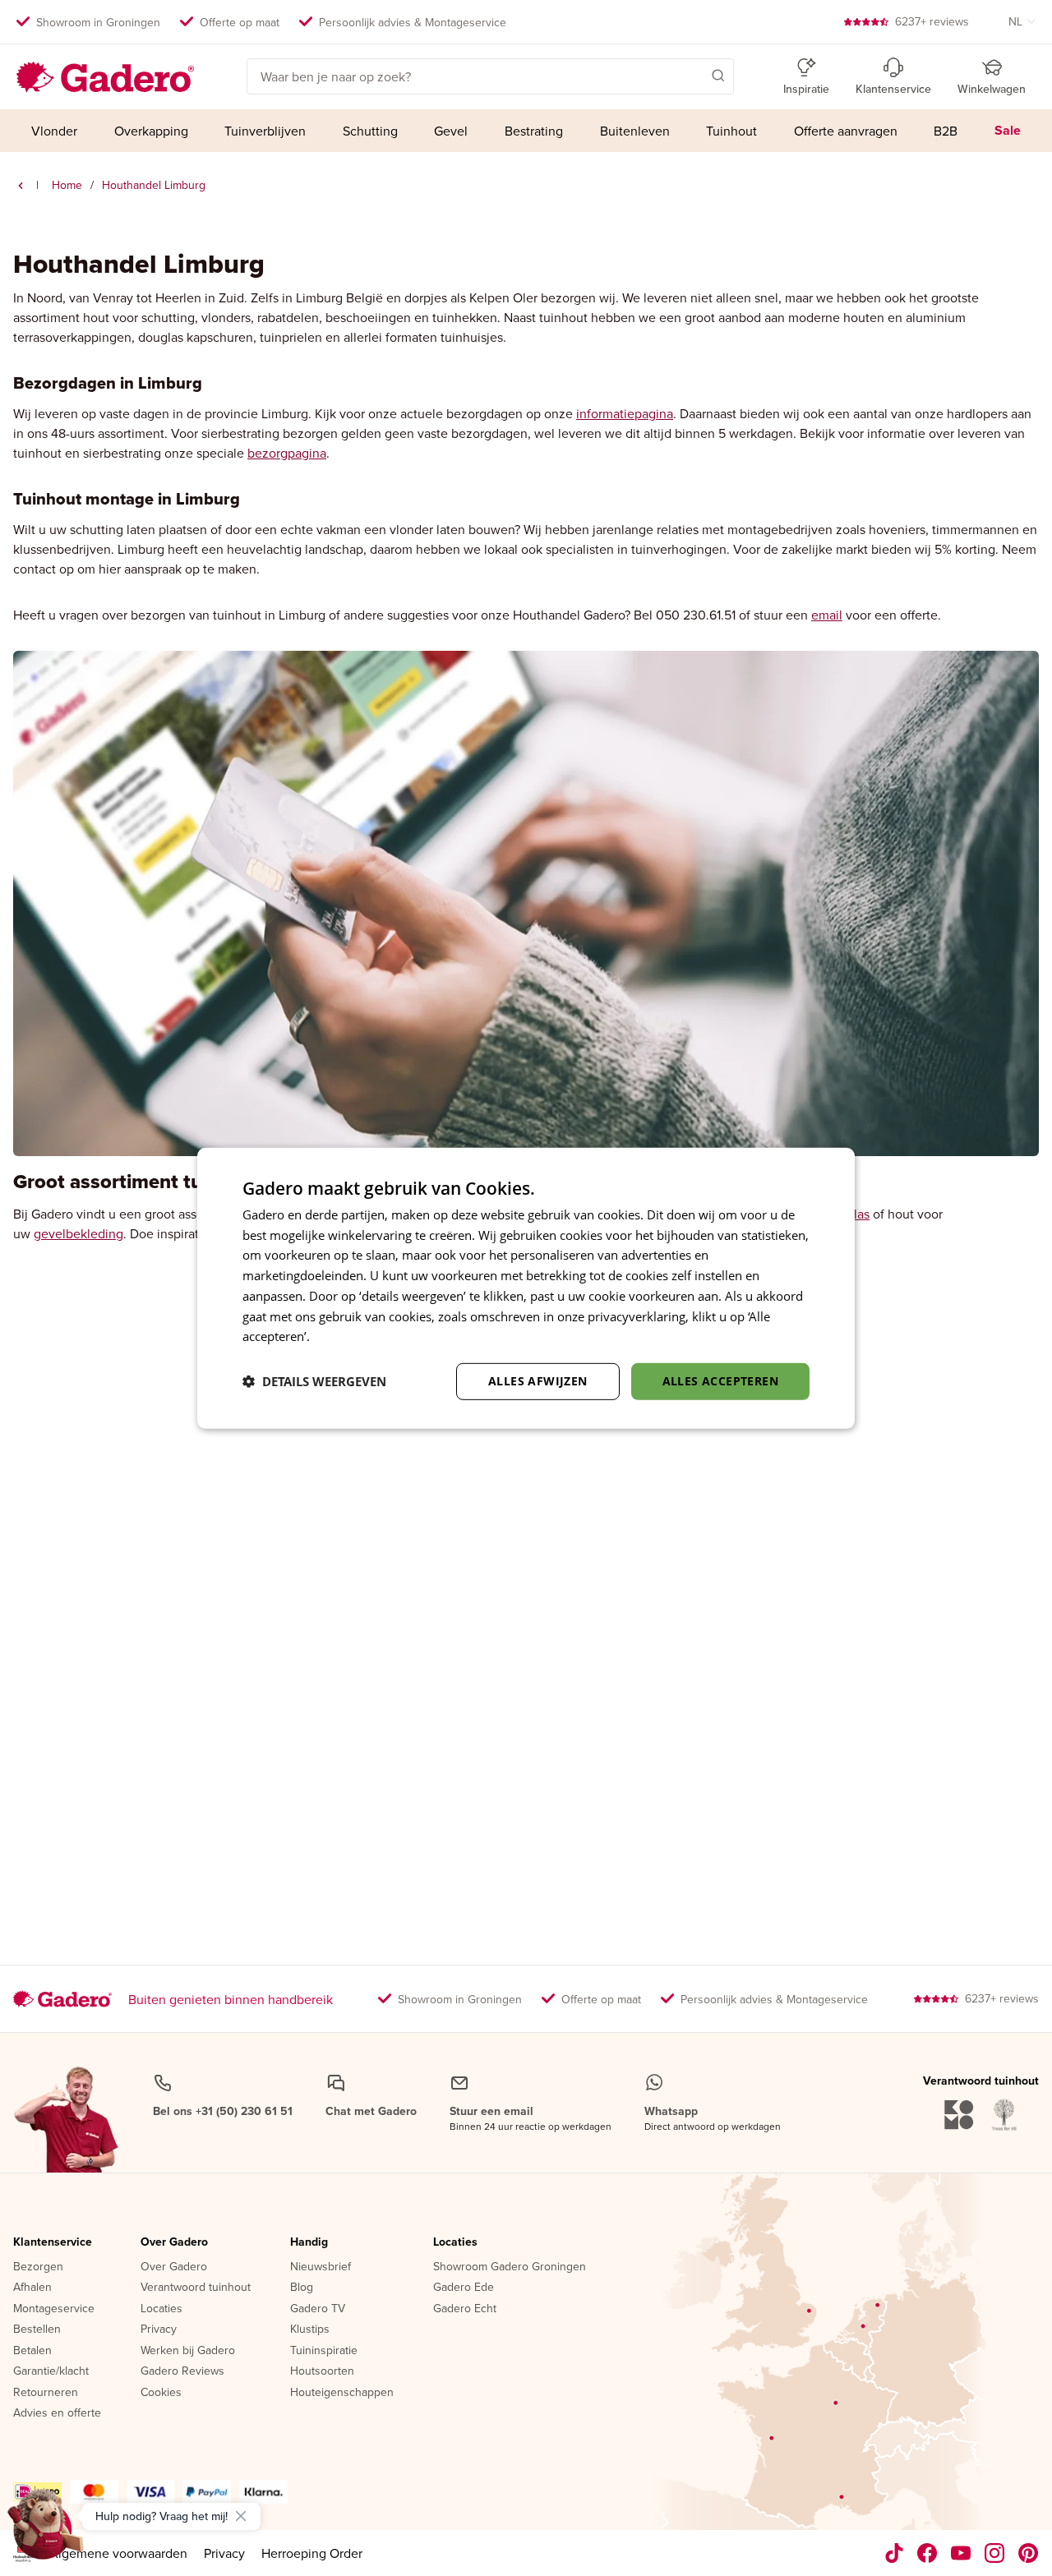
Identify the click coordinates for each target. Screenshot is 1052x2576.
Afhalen (32, 2288)
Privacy (159, 2329)
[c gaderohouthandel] (961, 2553)
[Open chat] (46, 2530)
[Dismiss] (241, 2516)
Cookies (161, 2393)
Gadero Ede (464, 2288)
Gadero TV (318, 2309)
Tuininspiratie (324, 2351)
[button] (694, 75)
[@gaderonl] (894, 2553)
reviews (932, 21)
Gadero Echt (465, 2309)
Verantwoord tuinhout (196, 2288)
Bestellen (37, 2329)
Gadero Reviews (182, 2371)
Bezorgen (38, 2267)
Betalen (32, 2351)
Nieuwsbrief (321, 2267)
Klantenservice (53, 2242)
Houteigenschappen (342, 2393)
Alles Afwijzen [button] (538, 1381)
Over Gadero (174, 2242)
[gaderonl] (995, 2553)
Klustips (310, 2329)
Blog (302, 2288)
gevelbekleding (78, 1233)
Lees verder (346, 1336)
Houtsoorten (322, 2371)
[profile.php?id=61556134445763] (927, 2553)
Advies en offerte (57, 2413)
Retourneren (46, 2393)
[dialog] (526, 1288)
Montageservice (54, 2309)
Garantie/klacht (51, 2371)
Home (67, 185)
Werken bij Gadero (188, 2351)
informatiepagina (625, 413)
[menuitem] (55, 131)
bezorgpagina (287, 453)
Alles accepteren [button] (720, 1381)
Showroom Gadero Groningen (510, 2267)
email (827, 615)
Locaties (161, 2309)
